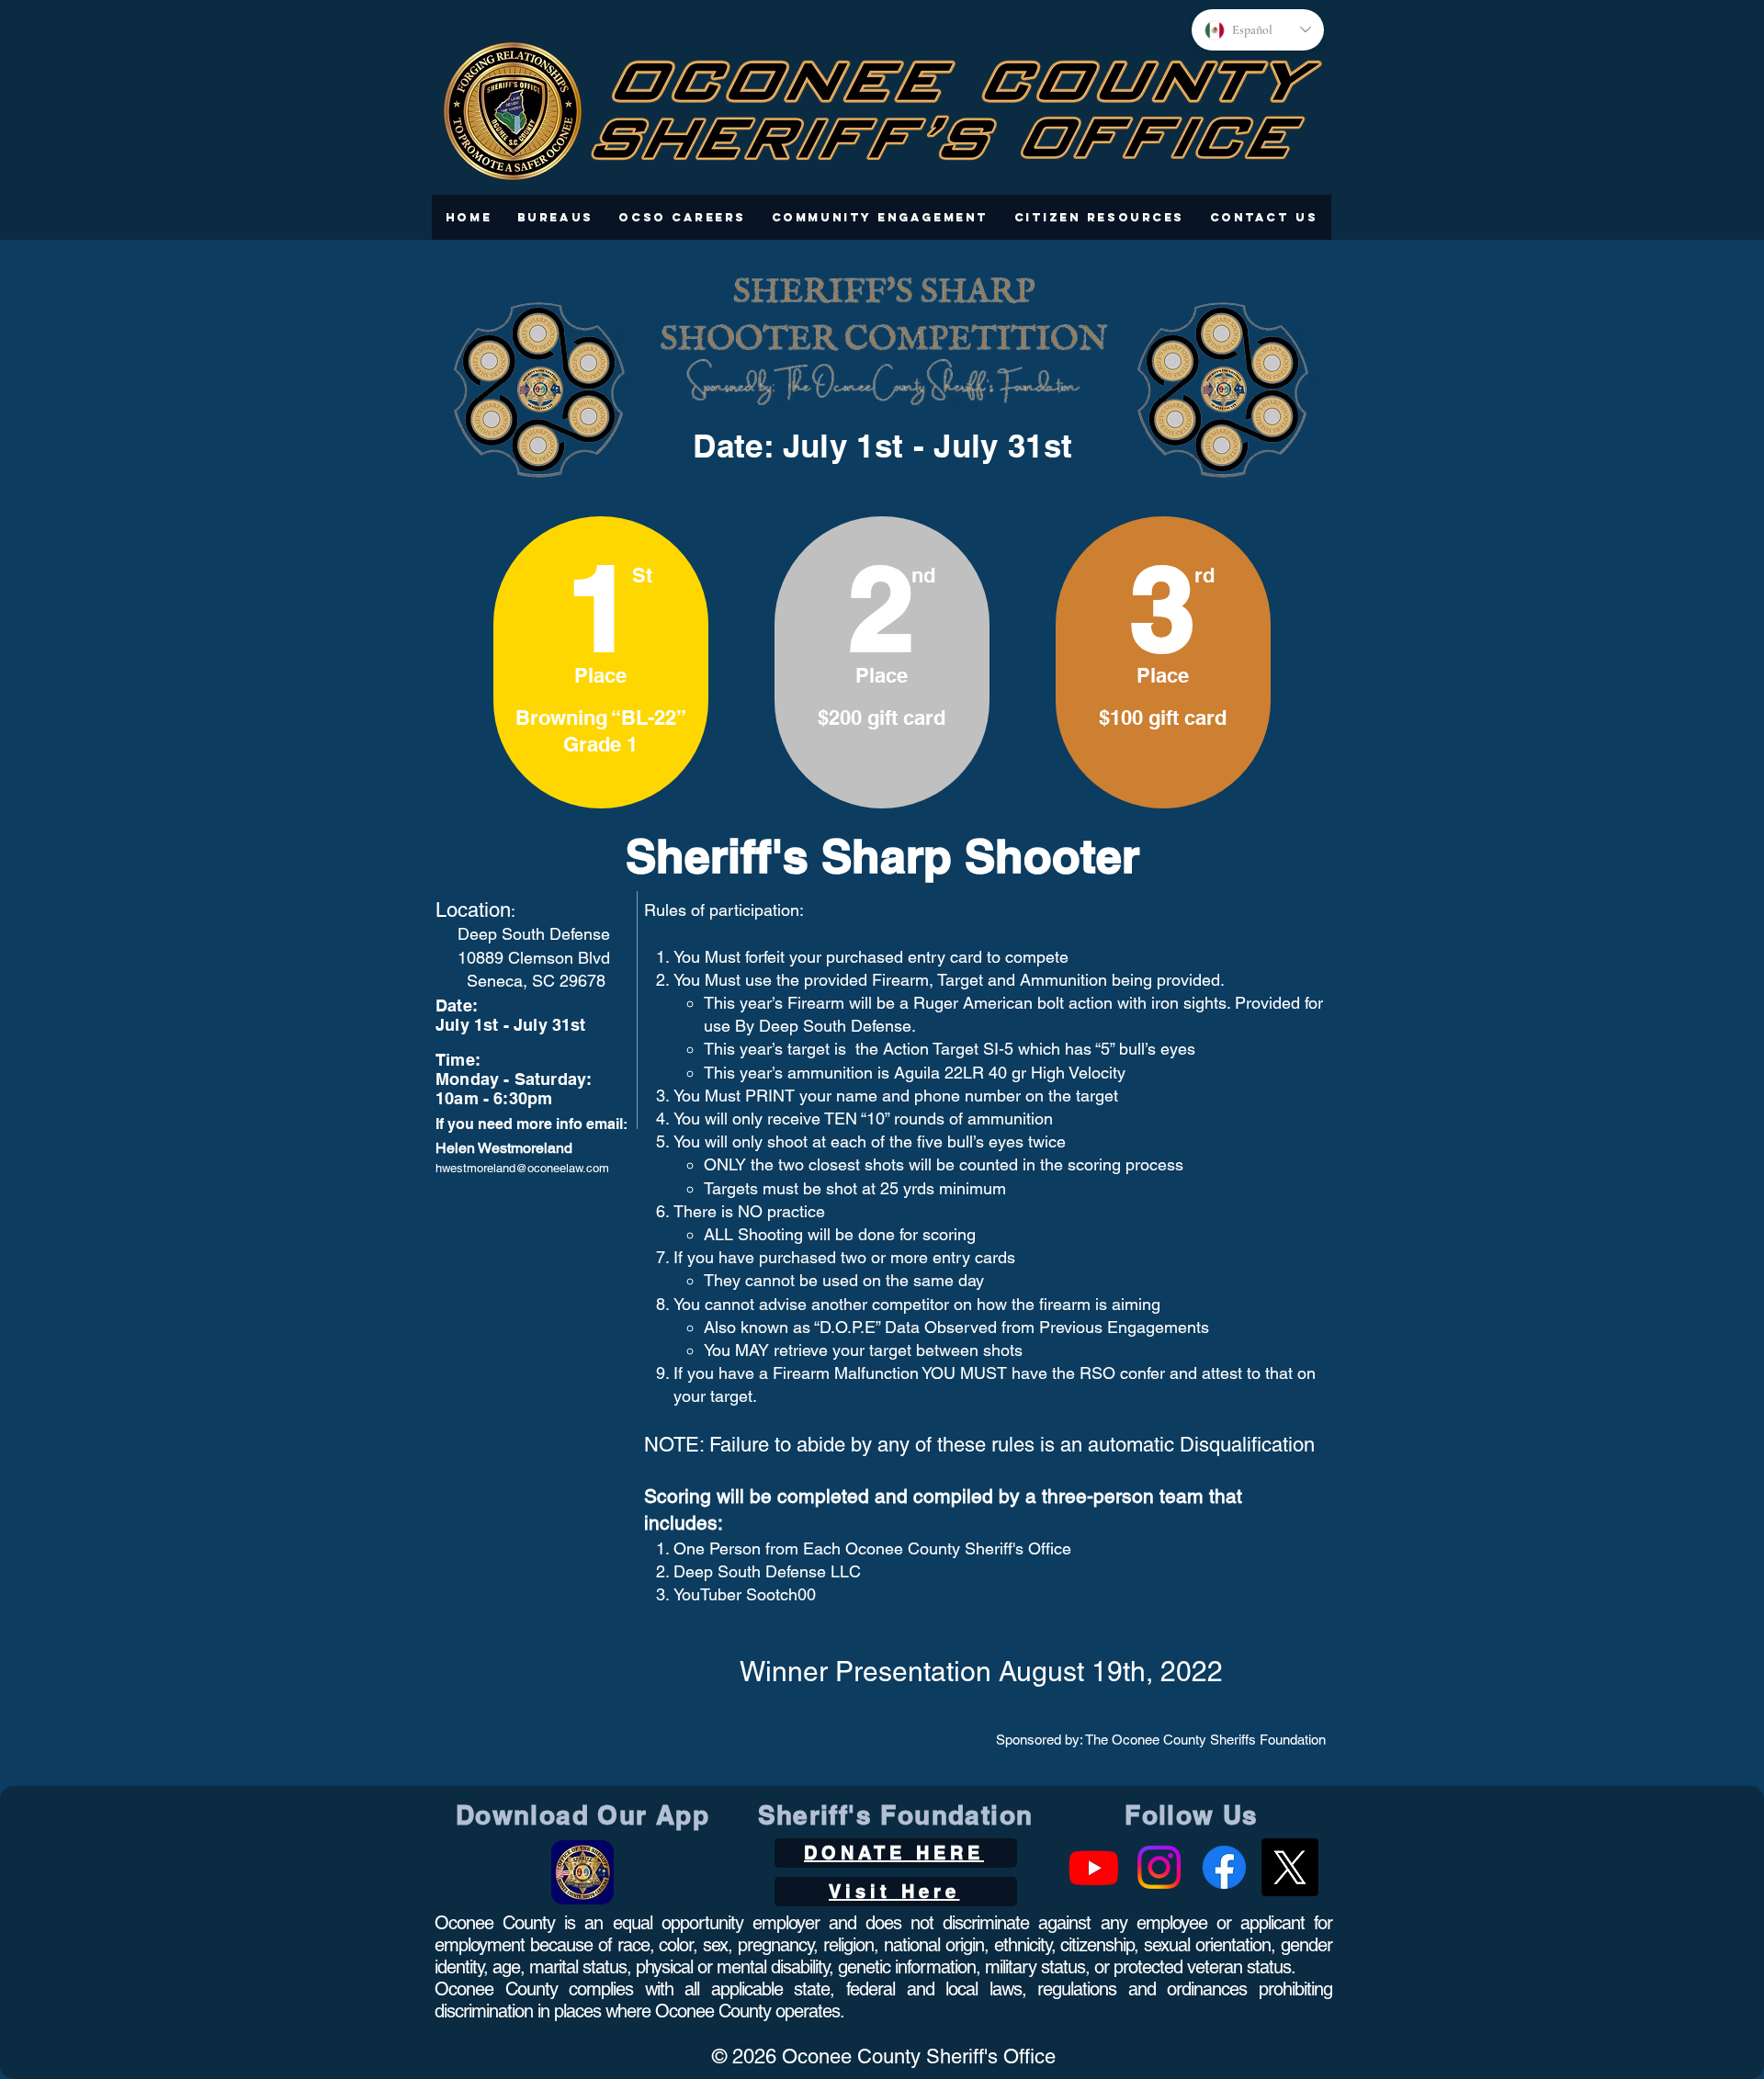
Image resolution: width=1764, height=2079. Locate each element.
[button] (555, 217)
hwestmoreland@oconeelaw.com (522, 1168)
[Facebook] (1224, 1867)
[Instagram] (1159, 1867)
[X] (1289, 1867)
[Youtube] (1094, 1867)
